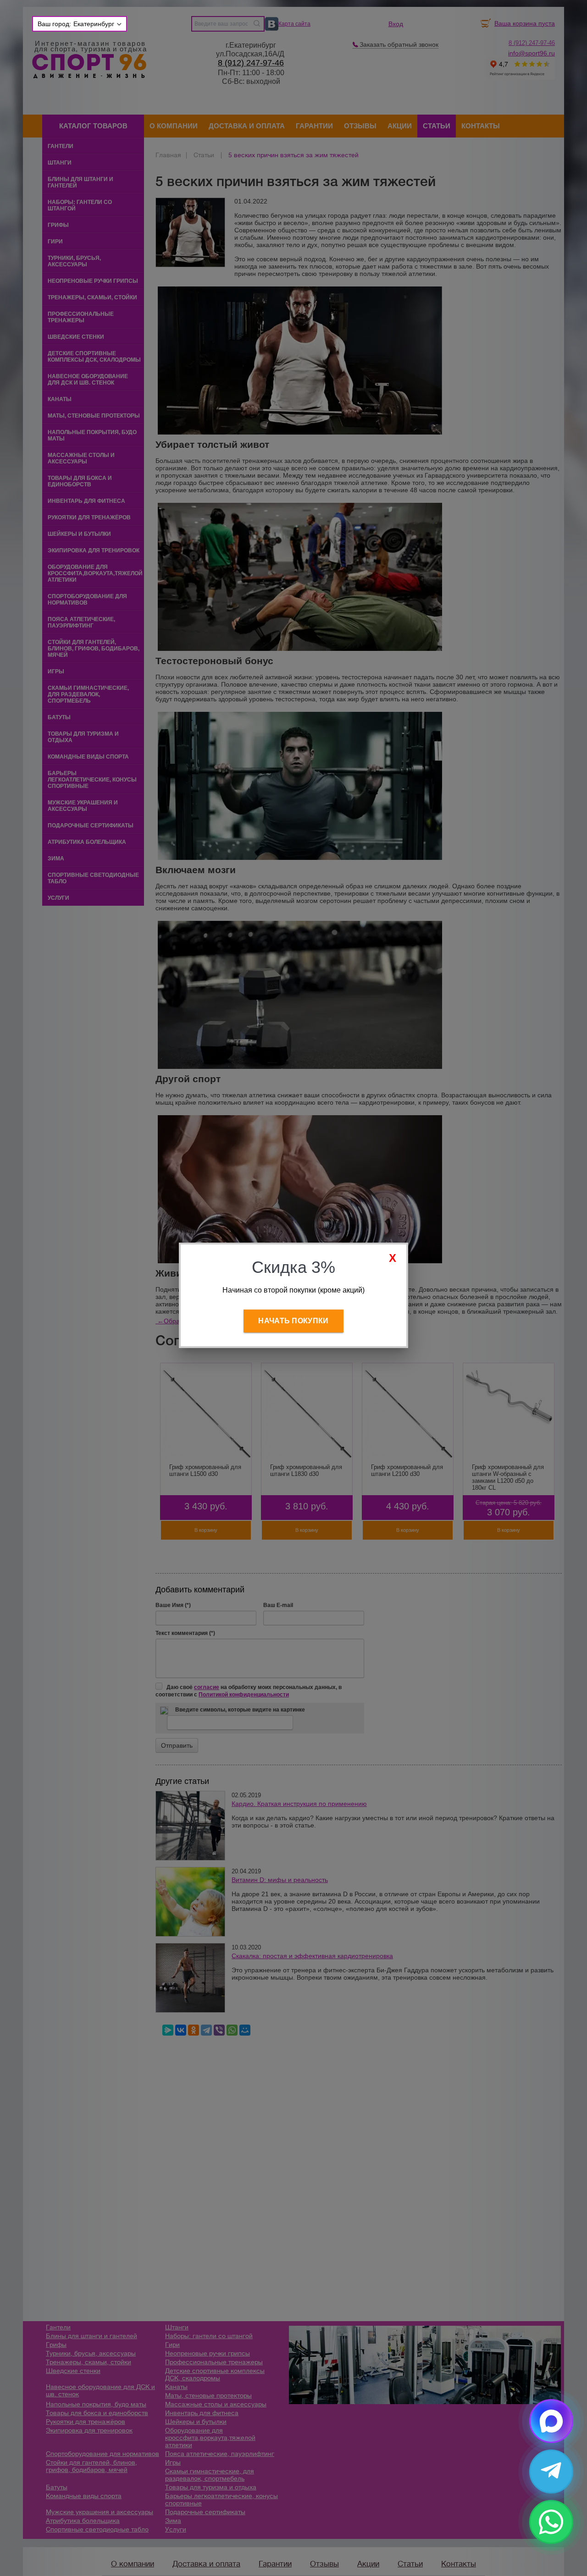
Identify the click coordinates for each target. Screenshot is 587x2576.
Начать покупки (293, 1321)
